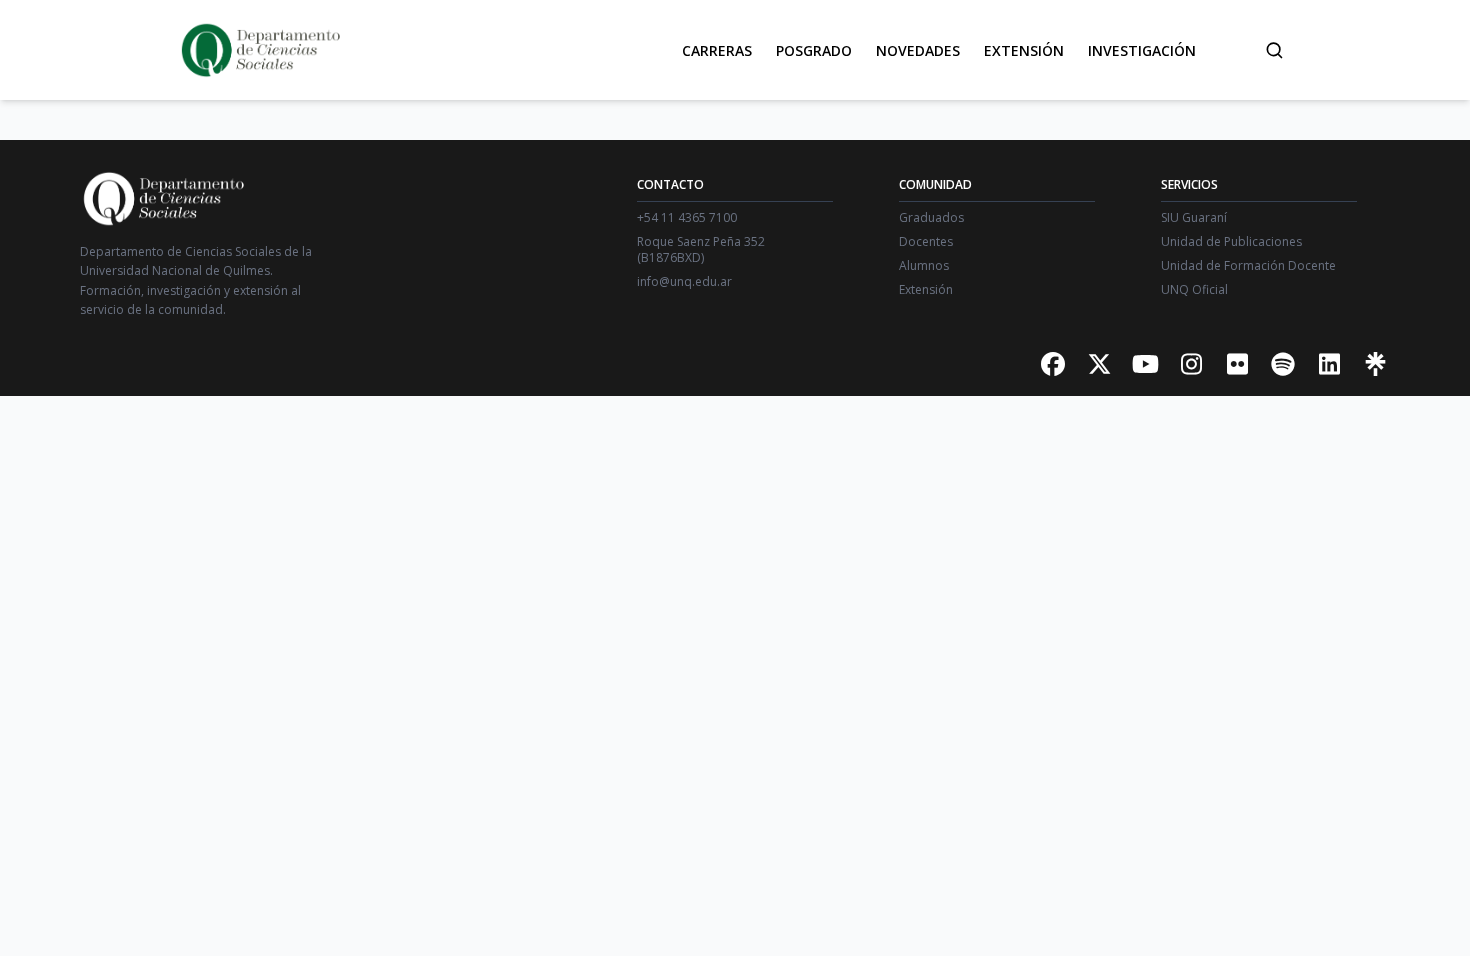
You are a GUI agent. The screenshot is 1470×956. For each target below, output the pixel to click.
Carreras (717, 50)
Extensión (1024, 50)
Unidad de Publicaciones (1231, 242)
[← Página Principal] (259, 50)
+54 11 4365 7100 (687, 218)
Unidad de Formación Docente (1248, 266)
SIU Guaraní (1194, 218)
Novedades (918, 50)
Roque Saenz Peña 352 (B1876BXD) (701, 250)
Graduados (931, 218)
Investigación (1142, 50)
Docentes (926, 242)
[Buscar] (1274, 50)
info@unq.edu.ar (684, 282)
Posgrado (814, 50)
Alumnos (924, 266)
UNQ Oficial (1194, 290)
